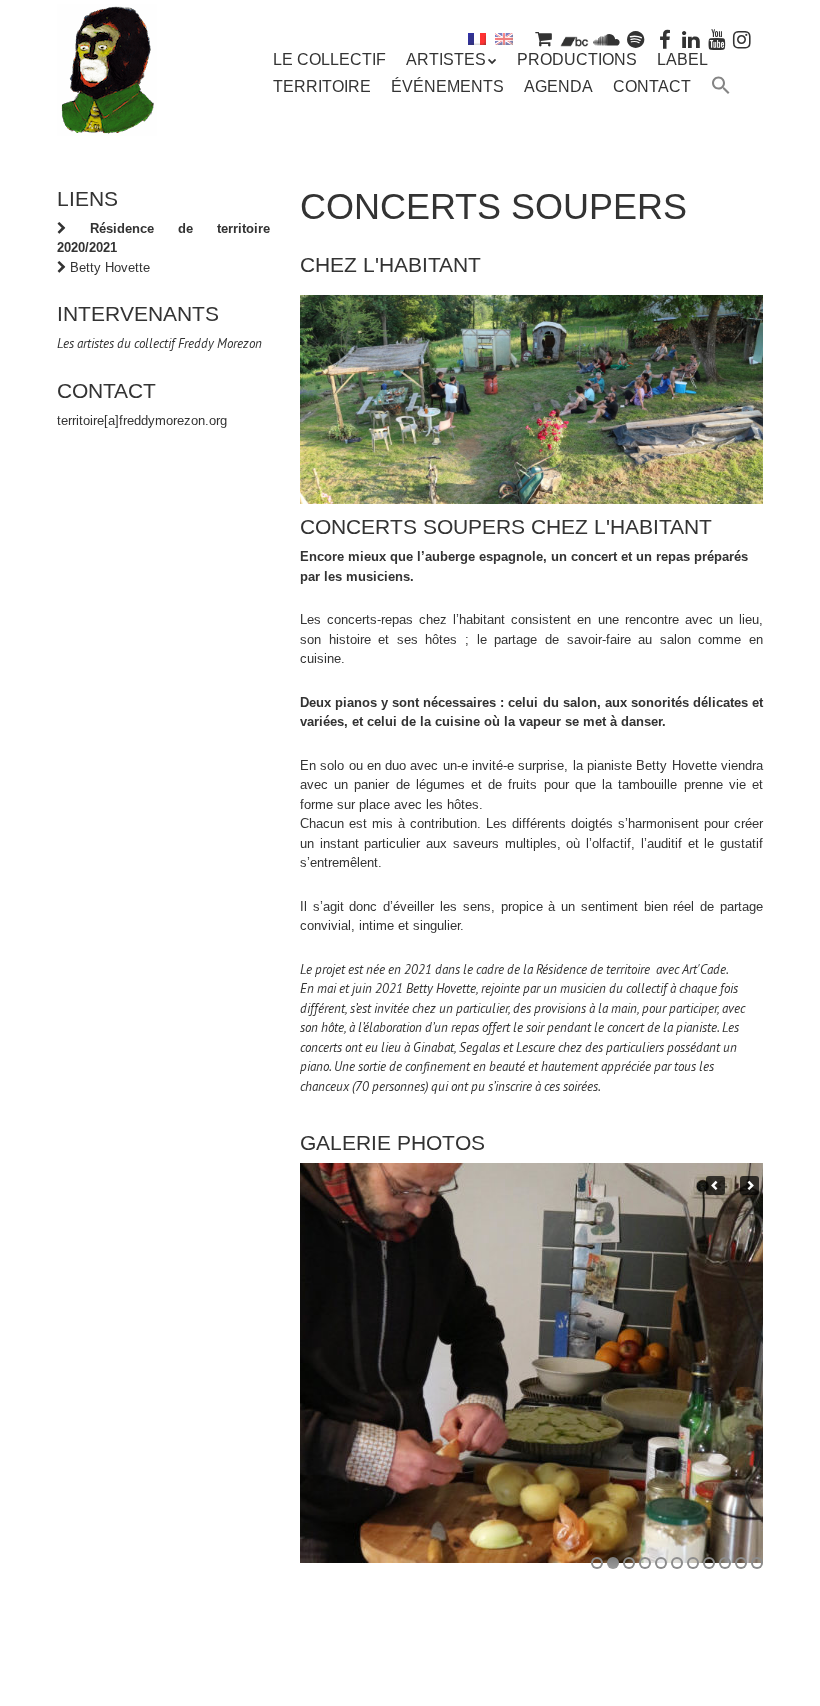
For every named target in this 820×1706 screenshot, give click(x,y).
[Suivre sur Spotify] (636, 38)
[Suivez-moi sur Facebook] (666, 38)
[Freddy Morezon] (107, 107)
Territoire (322, 86)
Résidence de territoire (594, 969)
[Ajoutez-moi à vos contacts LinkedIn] (691, 38)
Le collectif (329, 59)
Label (682, 59)
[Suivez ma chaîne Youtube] (717, 38)
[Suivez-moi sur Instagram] (742, 38)
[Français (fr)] (477, 38)
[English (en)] (504, 38)
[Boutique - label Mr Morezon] (543, 38)
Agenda (558, 86)
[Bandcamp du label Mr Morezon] (574, 38)
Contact (652, 86)
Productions (577, 59)
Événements (447, 86)
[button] (721, 88)
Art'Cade (704, 969)
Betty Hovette (110, 267)
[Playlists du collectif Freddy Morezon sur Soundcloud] (606, 38)
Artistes (446, 59)
